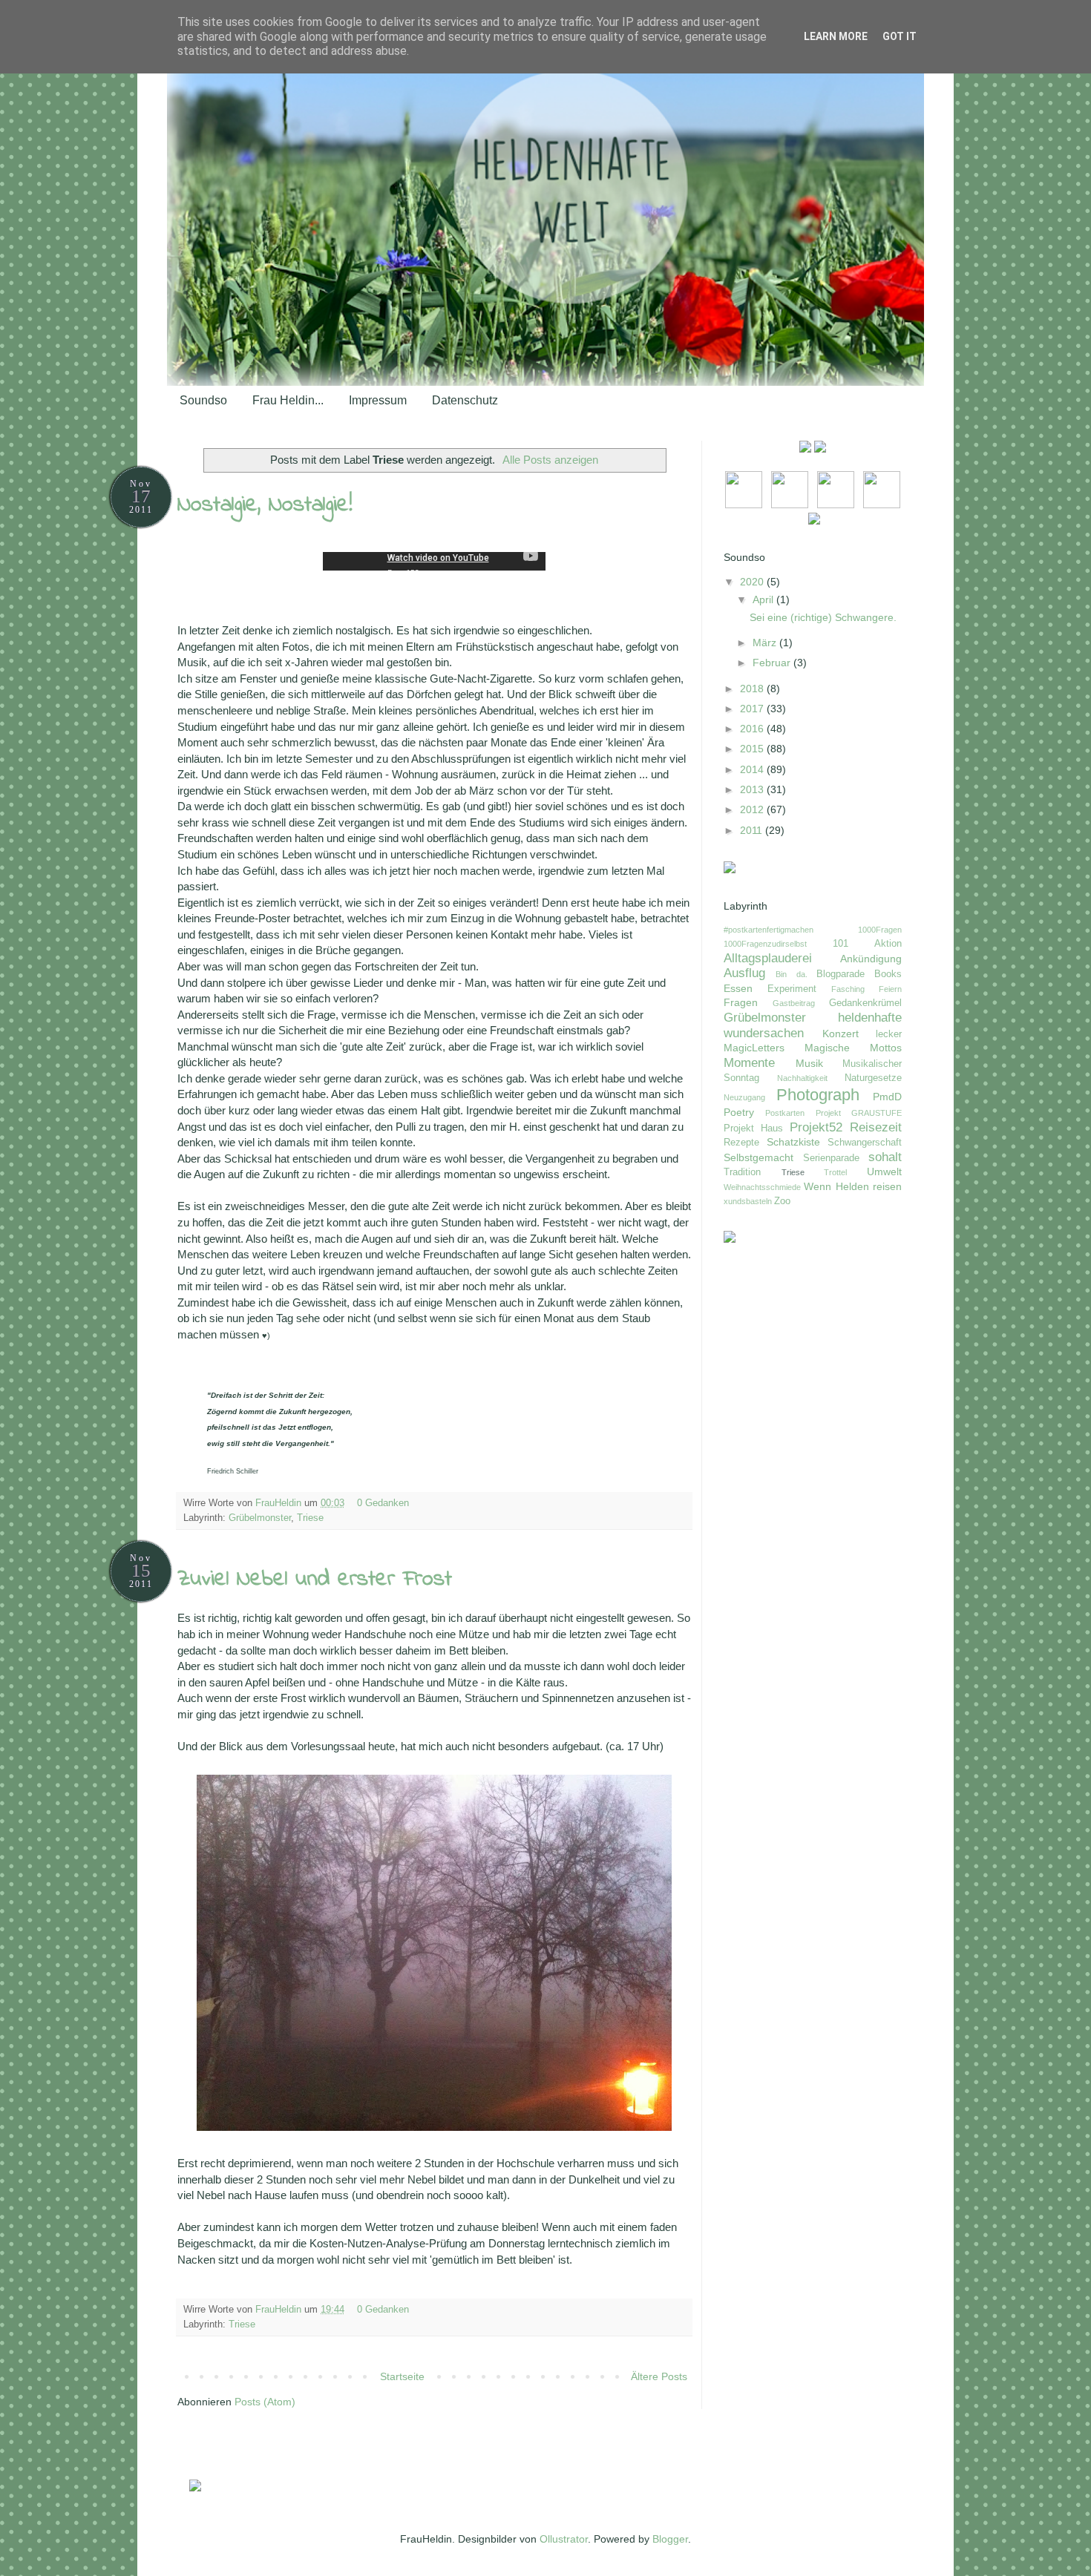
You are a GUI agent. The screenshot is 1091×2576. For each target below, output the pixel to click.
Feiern (890, 989)
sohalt (885, 1157)
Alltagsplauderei (768, 958)
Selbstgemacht (759, 1157)
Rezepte (741, 1143)
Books (888, 974)
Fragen (741, 1002)
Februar (773, 663)
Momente (749, 1063)
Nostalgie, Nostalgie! (265, 505)
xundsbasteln (748, 1201)
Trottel (835, 1172)
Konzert (841, 1034)
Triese (310, 1518)
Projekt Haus (753, 1128)
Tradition (742, 1172)
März (766, 643)
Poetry (739, 1112)
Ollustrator (564, 2539)
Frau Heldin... (288, 400)
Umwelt (884, 1172)
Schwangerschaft (865, 1143)
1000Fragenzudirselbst (765, 944)
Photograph (818, 1095)
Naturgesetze (873, 1078)
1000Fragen (880, 930)
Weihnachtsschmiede (762, 1187)
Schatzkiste (793, 1142)
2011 (753, 830)
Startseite (402, 2376)
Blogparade (841, 974)
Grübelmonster (260, 1518)
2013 (753, 789)
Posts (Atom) (265, 2402)
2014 (753, 769)
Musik (809, 1063)
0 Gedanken (384, 1503)
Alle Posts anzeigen (550, 460)
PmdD (887, 1097)
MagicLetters (754, 1048)
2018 (753, 689)
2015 (753, 749)
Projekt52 (816, 1127)
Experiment (792, 989)
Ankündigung (871, 959)
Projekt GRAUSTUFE (859, 1113)
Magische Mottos (853, 1048)
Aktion (888, 944)
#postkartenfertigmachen (769, 930)
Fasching (848, 989)
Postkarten (785, 1113)
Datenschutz (465, 400)
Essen (738, 988)
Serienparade (831, 1158)
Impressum (378, 400)
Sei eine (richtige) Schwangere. (823, 617)
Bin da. (791, 974)
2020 (753, 582)
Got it (900, 36)
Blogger (670, 2539)
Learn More (836, 36)
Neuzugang (744, 1097)
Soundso (203, 400)
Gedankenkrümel (865, 1003)
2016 (753, 729)
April (764, 599)
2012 (753, 809)
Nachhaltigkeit (802, 1078)
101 (841, 944)
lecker (889, 1034)
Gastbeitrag (794, 1003)
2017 (753, 709)
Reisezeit (876, 1127)
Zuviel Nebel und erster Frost (315, 1580)
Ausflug (744, 973)
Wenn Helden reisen (853, 1186)
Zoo (782, 1201)
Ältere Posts (659, 2376)
